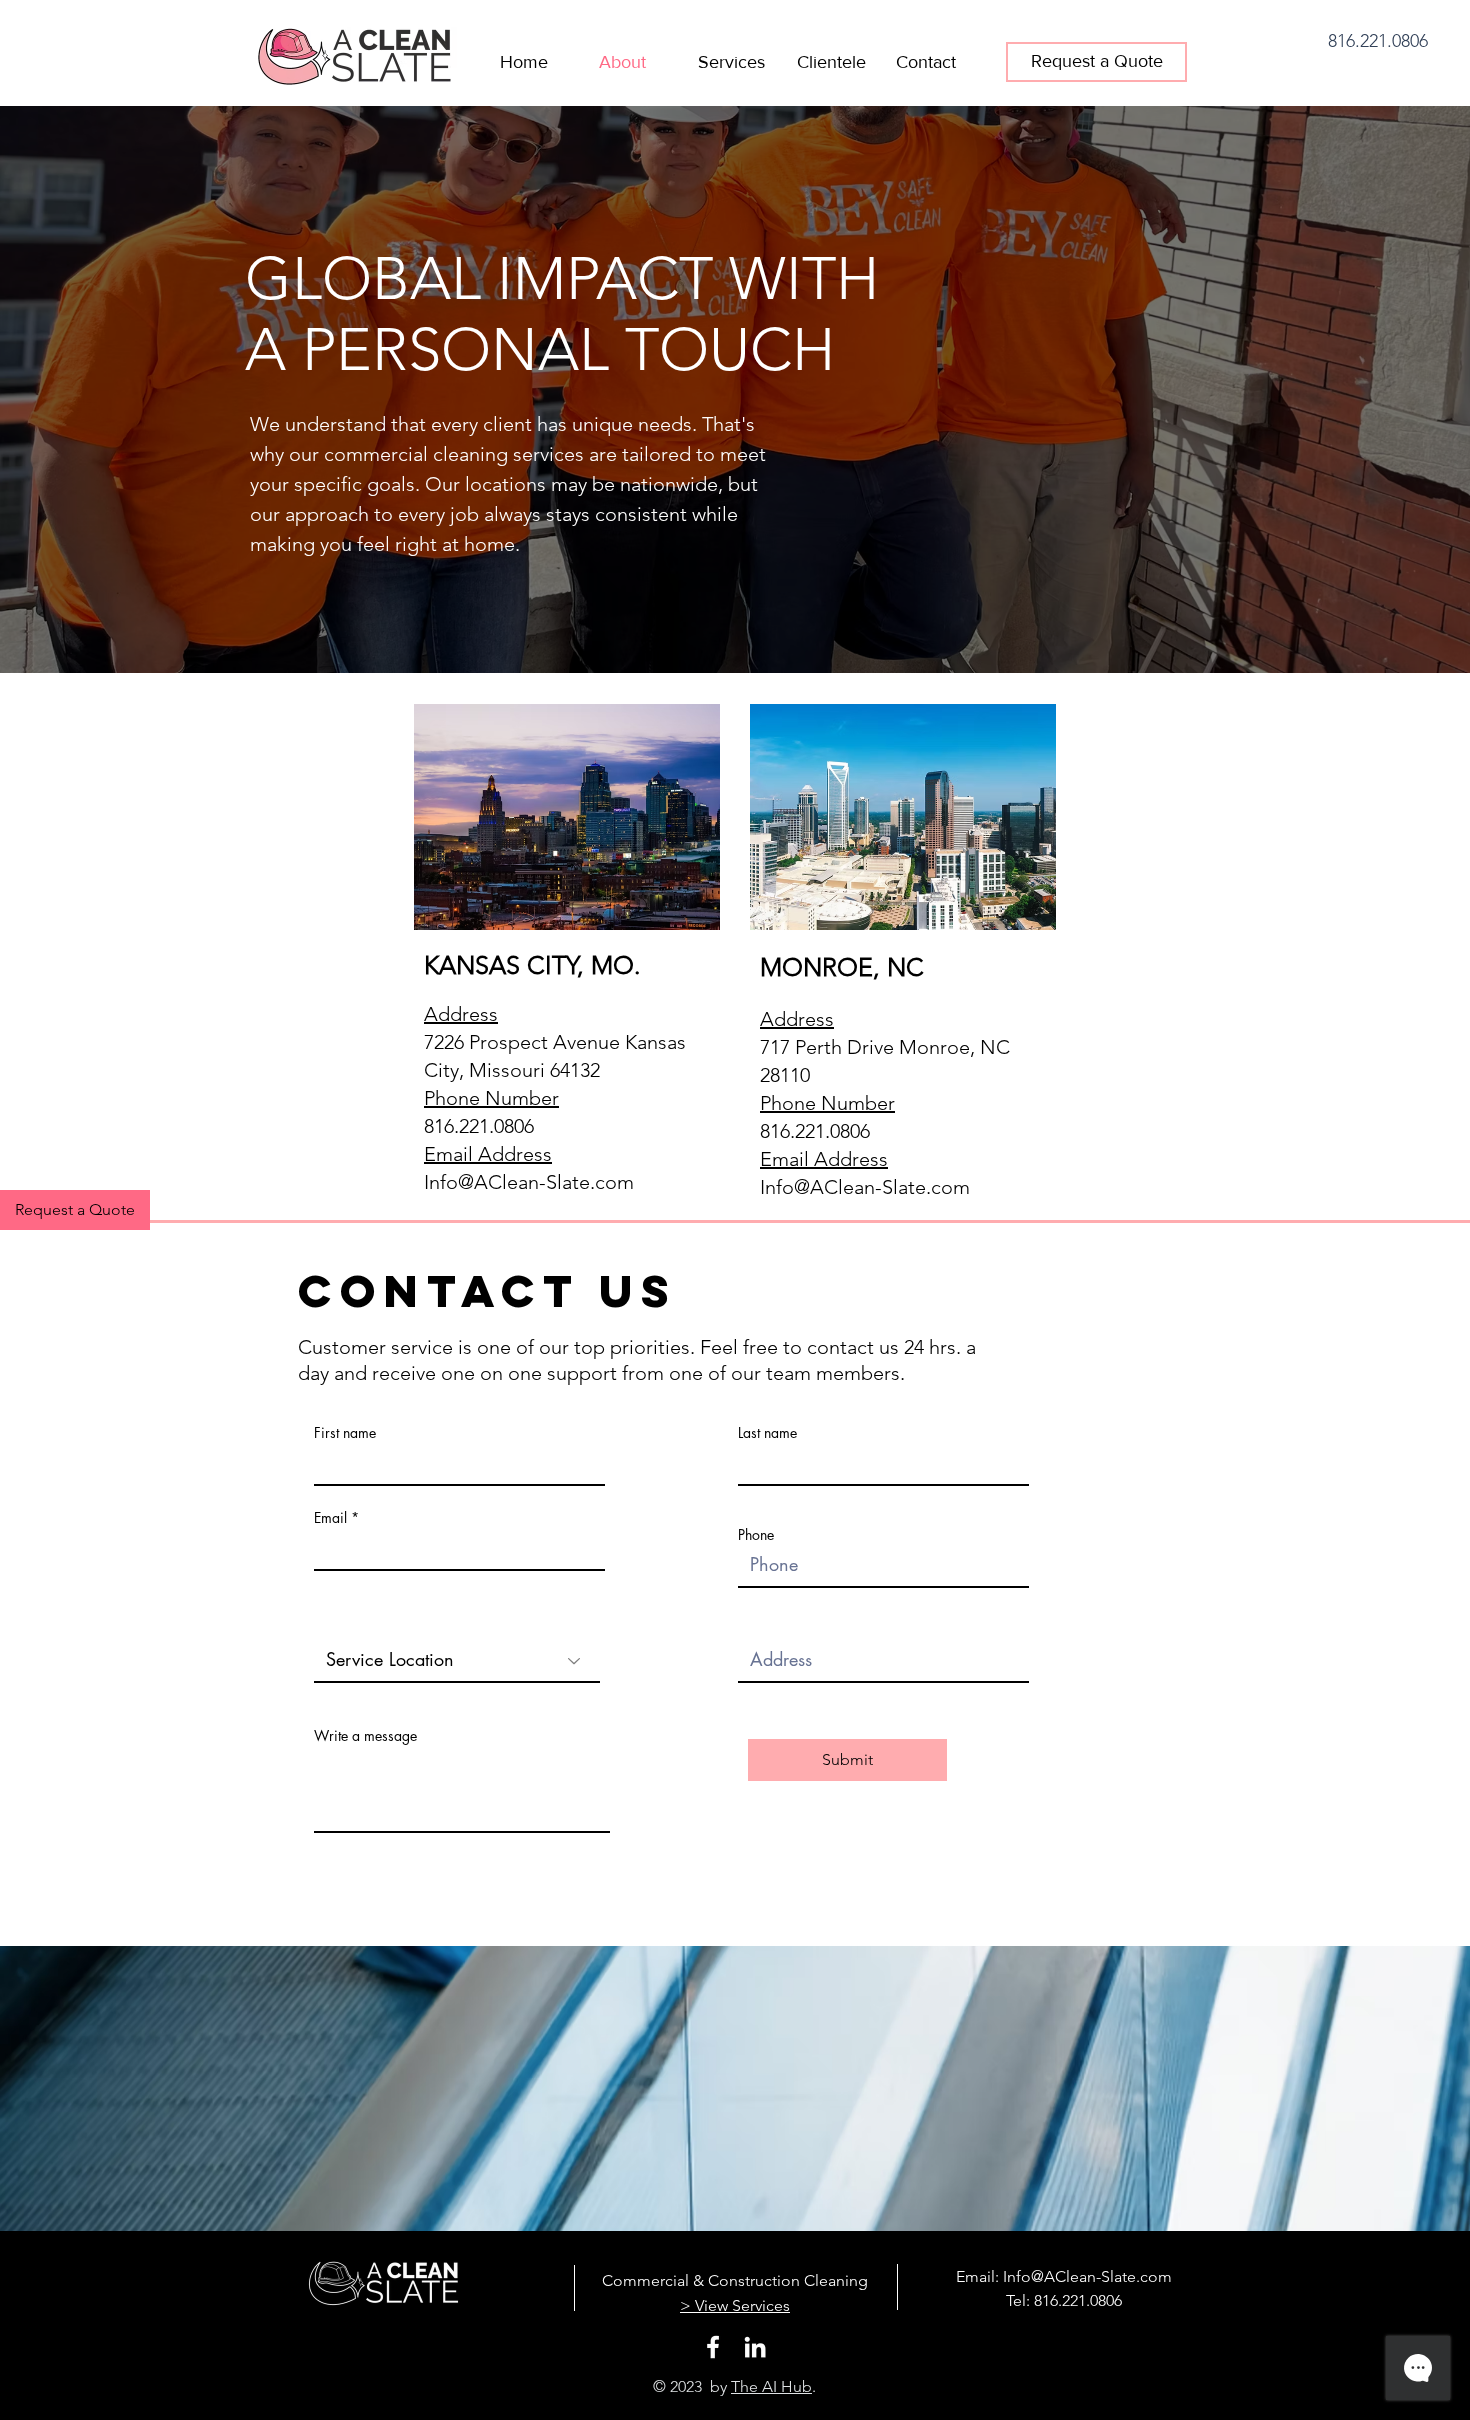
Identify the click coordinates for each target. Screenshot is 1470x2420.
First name (345, 1433)
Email (330, 1518)
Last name (767, 1433)
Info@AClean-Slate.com (529, 1182)
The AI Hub (771, 2386)
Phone (756, 1535)
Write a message (365, 1736)
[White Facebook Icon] (713, 2347)
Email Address (488, 1154)
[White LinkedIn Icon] (755, 2347)
